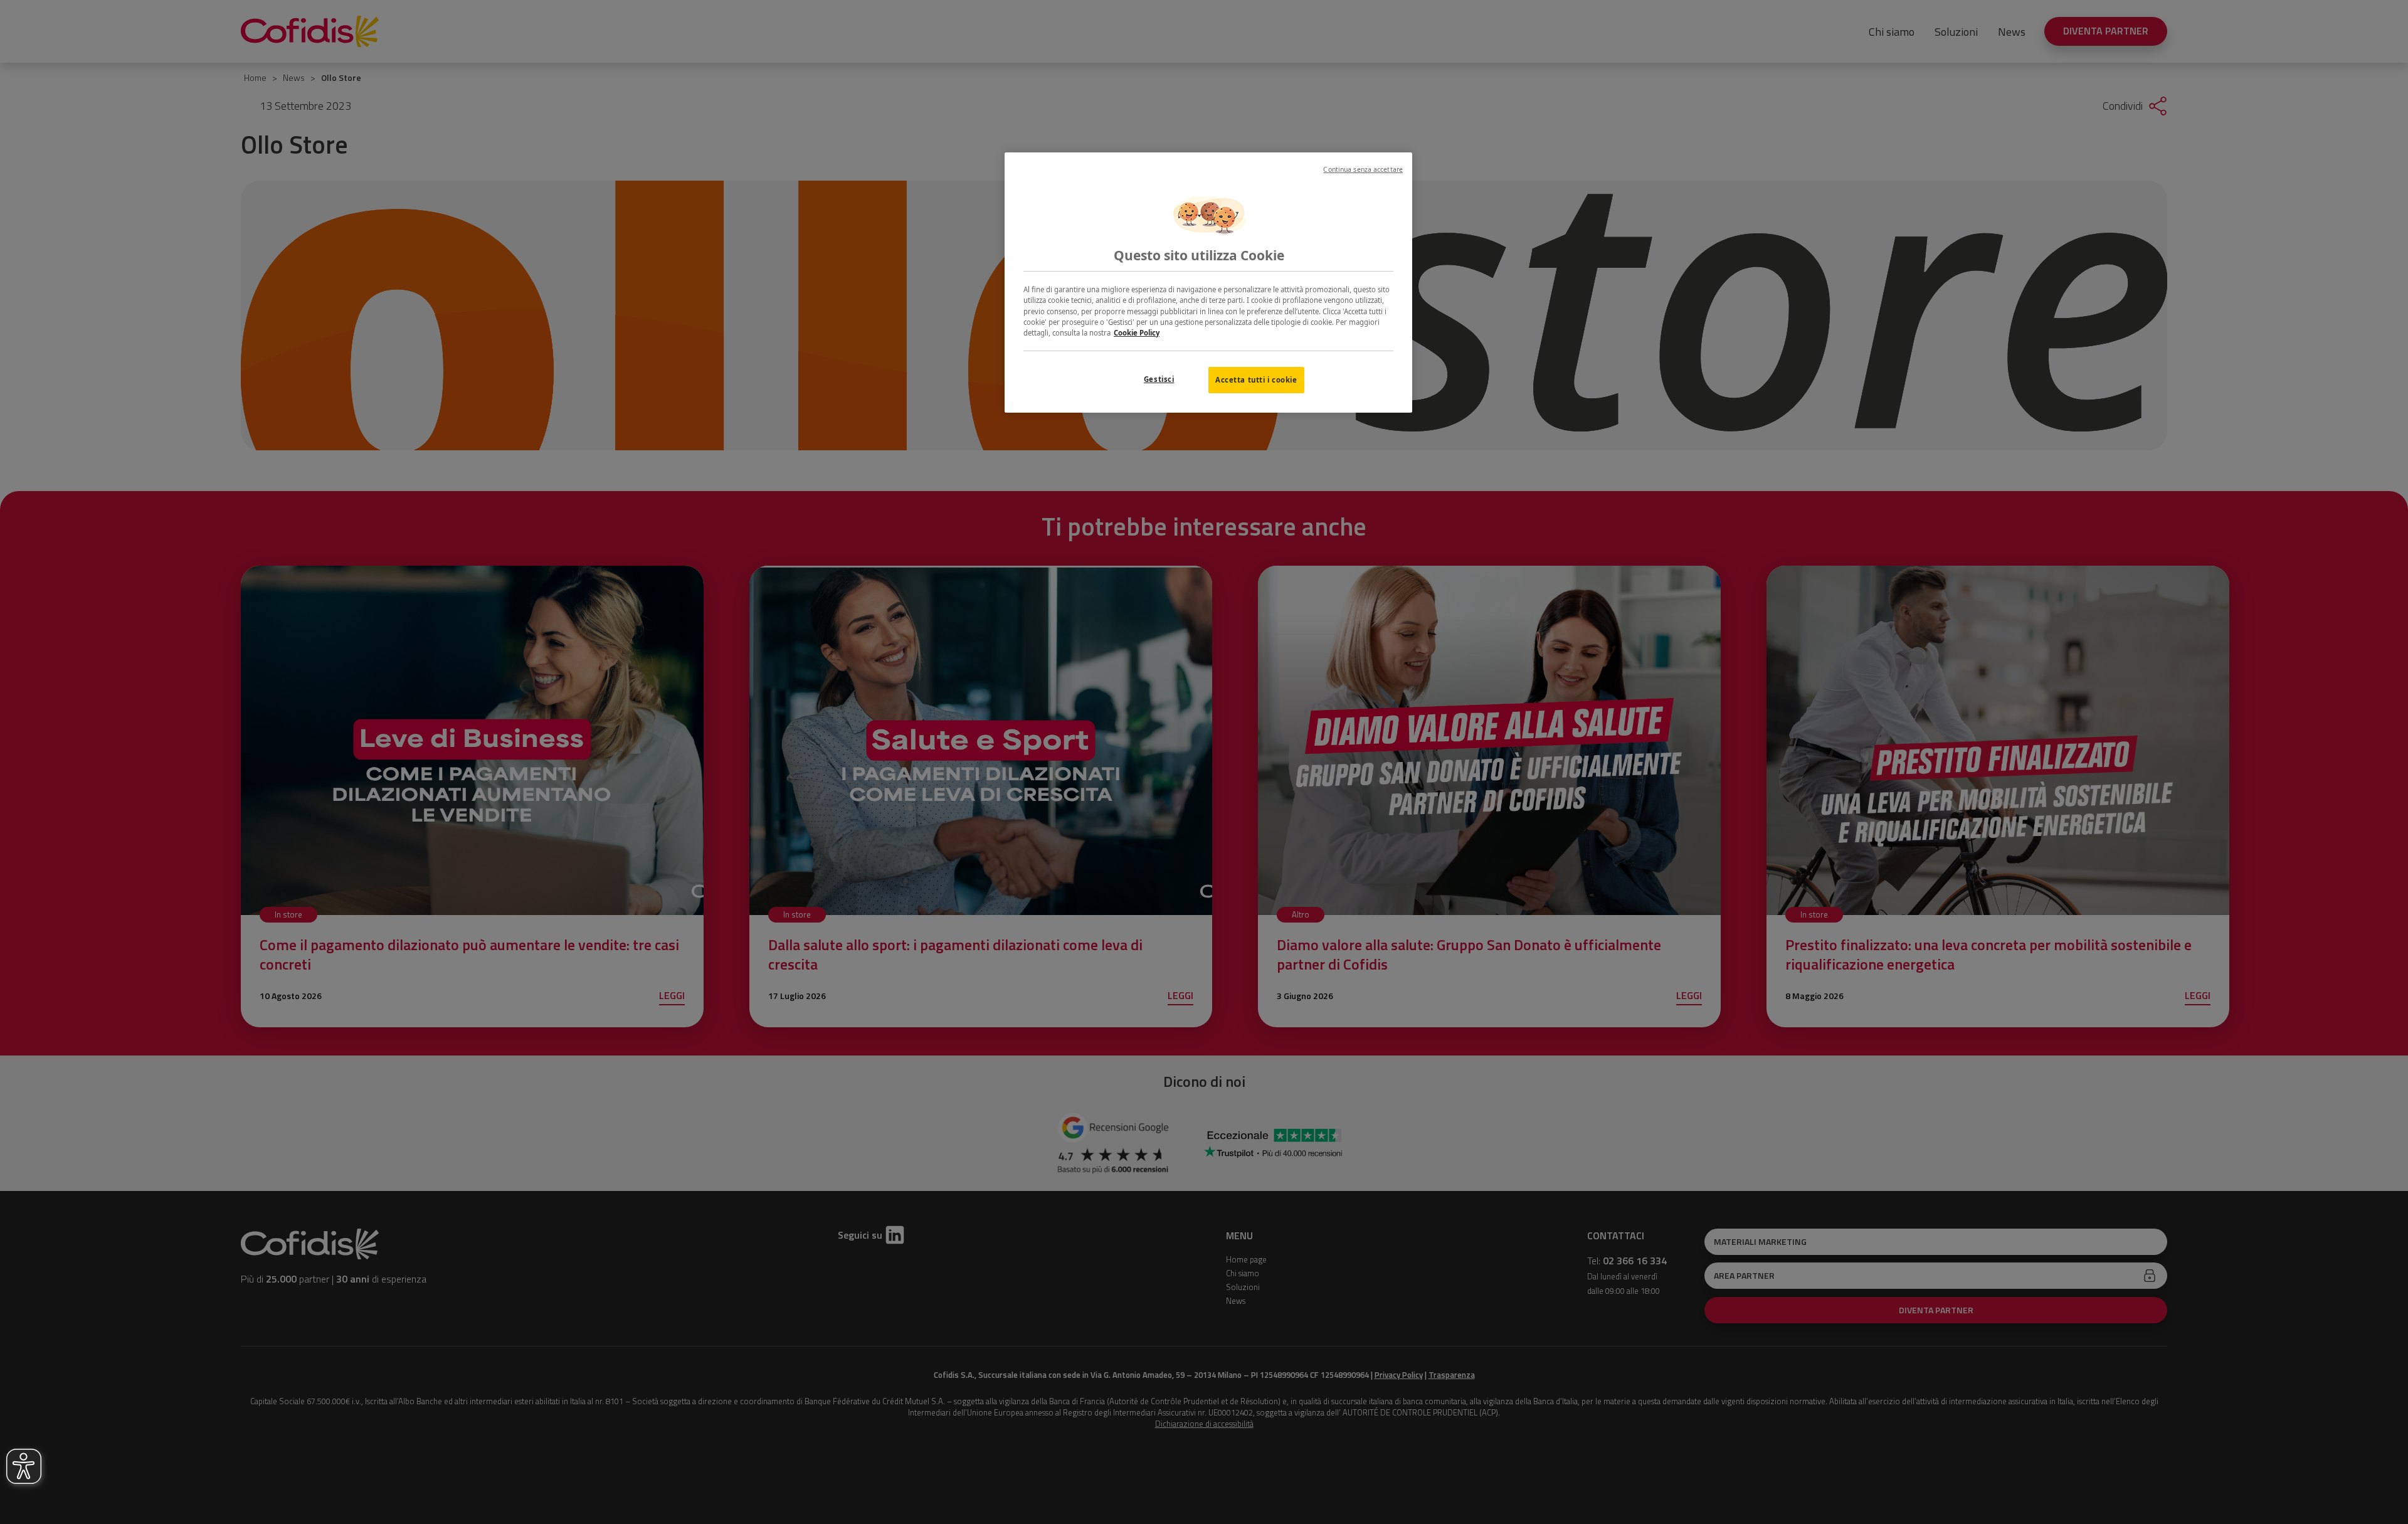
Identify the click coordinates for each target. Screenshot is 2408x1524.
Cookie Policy (1137, 333)
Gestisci (1159, 379)
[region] (1208, 283)
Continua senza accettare (1363, 169)
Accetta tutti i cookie (1256, 380)
